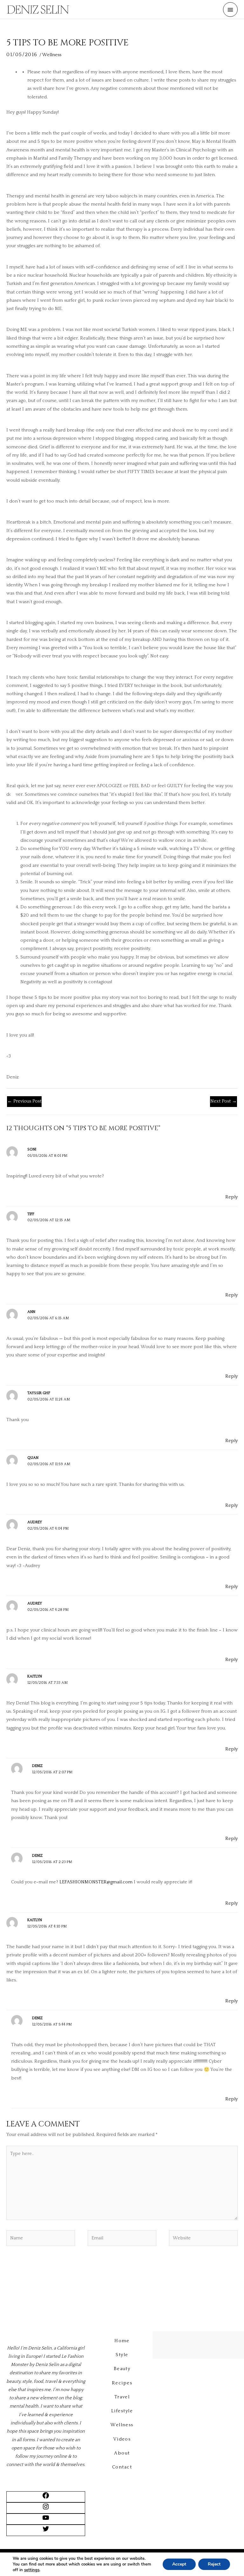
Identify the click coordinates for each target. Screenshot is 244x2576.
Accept (179, 2564)
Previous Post (24, 1101)
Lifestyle (122, 2411)
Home (122, 2341)
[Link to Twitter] (46, 2531)
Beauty (122, 2369)
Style (122, 2355)
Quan (33, 1458)
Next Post (224, 1101)
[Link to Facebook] (46, 2498)
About (122, 2453)
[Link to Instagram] (46, 2509)
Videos (122, 2439)
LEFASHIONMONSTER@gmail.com (96, 1882)
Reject (214, 2564)
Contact (122, 2467)
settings (32, 2570)
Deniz (37, 1766)
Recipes (122, 2383)
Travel (122, 2397)
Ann (31, 1312)
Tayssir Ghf (39, 1393)
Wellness (52, 55)
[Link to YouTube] (46, 2520)
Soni (32, 1149)
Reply (231, 1197)
